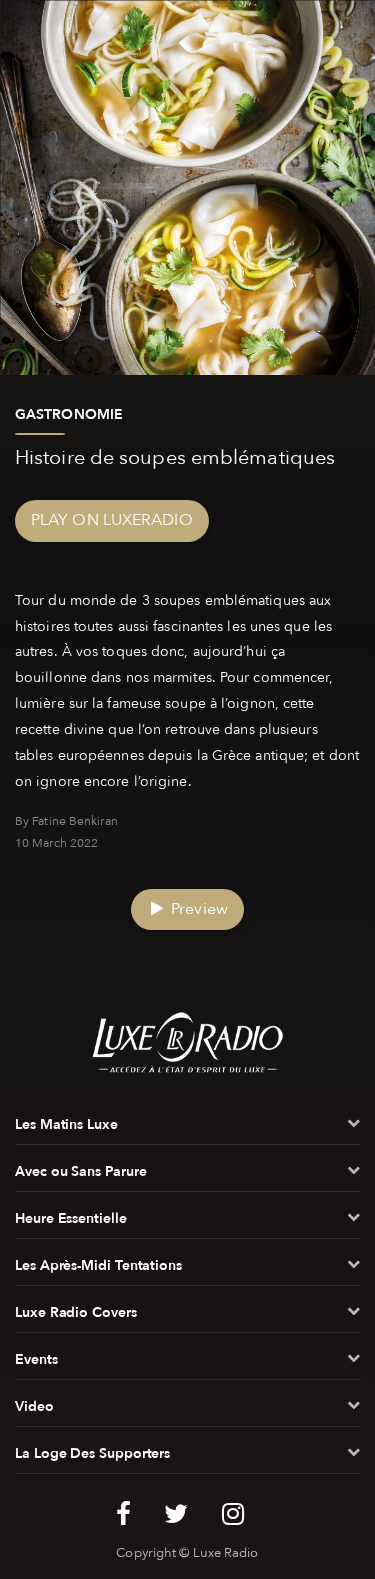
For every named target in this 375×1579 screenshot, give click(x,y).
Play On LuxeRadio (112, 520)
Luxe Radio (226, 1553)
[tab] (187, 1128)
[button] (187, 1128)
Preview (197, 909)
